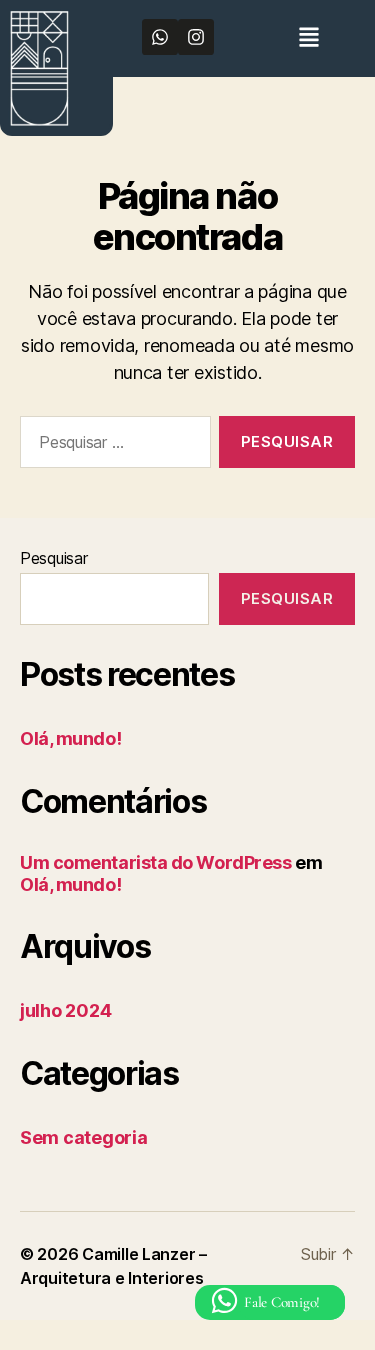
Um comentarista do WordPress (155, 862)
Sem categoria (84, 1137)
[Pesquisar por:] (111, 446)
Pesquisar (54, 558)
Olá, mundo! (70, 738)
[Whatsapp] (160, 37)
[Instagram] (196, 37)
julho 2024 (65, 1010)
